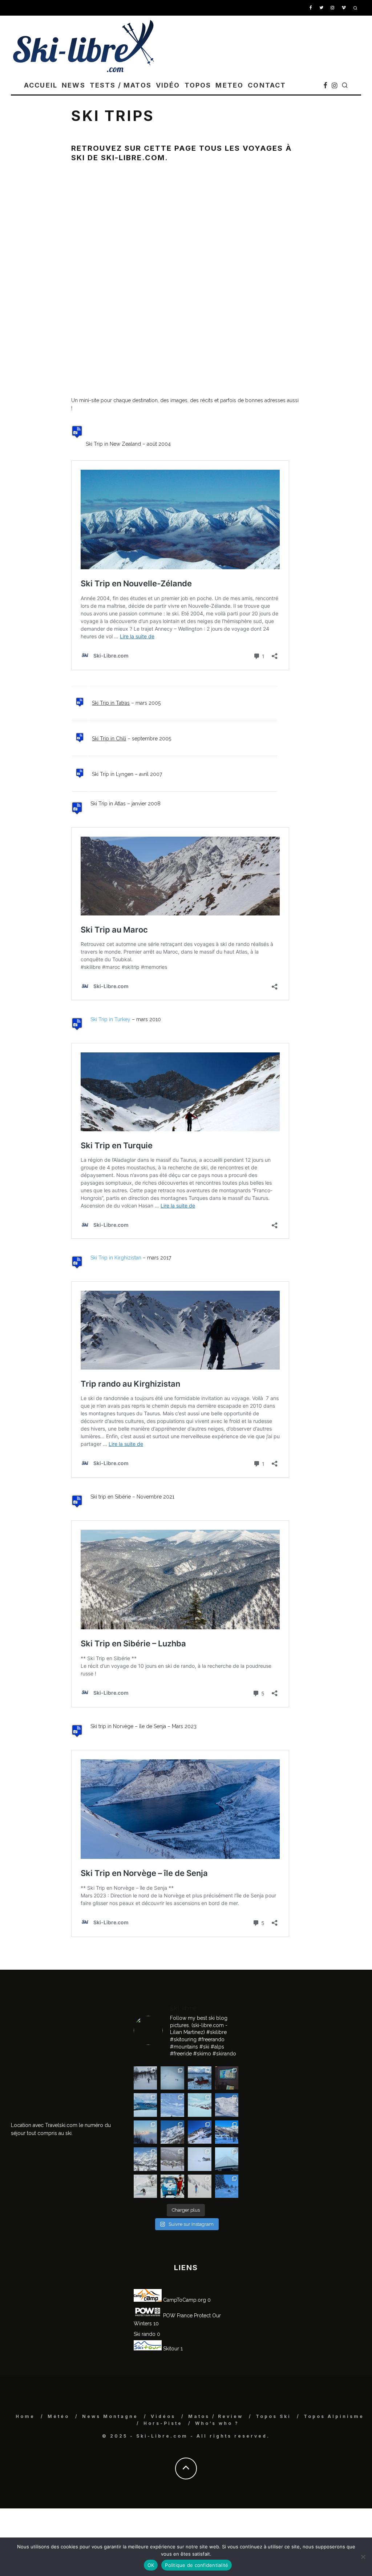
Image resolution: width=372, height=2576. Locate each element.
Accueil (41, 85)
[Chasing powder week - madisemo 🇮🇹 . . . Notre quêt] (145, 2186)
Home (25, 2416)
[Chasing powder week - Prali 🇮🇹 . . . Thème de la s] (172, 2186)
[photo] (77, 444)
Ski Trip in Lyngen (113, 774)
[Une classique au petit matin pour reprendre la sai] (145, 2132)
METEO (229, 85)
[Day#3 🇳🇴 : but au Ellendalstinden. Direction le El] (200, 2078)
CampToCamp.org (184, 2300)
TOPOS (198, 85)
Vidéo (168, 85)
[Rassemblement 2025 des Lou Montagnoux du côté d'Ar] (200, 2132)
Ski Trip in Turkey (110, 1019)
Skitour (170, 2349)
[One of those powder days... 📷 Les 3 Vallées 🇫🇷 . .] (227, 2105)
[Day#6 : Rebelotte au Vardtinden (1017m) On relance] (145, 2078)
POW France (177, 2316)
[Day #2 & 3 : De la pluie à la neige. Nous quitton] (227, 2078)
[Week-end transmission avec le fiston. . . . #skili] (172, 2105)
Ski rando (145, 2334)
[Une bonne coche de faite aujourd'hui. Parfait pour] (227, 2186)
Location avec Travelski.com (44, 2125)
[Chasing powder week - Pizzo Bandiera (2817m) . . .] (227, 2132)
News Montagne (110, 2416)
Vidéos (163, 2416)
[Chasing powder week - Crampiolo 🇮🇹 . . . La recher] (172, 2159)
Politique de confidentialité (197, 2565)
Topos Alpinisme (334, 2416)
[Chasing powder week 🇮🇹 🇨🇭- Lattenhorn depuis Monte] (200, 2159)
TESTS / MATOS (121, 85)
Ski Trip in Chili (109, 739)
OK (151, 2565)
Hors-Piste (163, 2423)
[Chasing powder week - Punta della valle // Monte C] (145, 2159)
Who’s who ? (217, 2423)
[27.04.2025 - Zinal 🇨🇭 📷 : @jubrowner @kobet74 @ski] (172, 2132)
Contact (267, 85)
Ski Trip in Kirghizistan (116, 1258)
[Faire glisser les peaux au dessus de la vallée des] (200, 2105)
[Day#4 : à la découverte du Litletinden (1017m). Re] (172, 2078)
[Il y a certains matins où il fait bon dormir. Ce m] (200, 2186)
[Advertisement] (65, 2044)
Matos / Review (216, 2416)
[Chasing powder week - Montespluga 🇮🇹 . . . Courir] (227, 2159)
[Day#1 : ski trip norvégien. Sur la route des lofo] (145, 2105)
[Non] (363, 2557)
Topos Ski (273, 2416)
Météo (58, 2416)
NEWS (74, 85)
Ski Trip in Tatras (111, 703)
